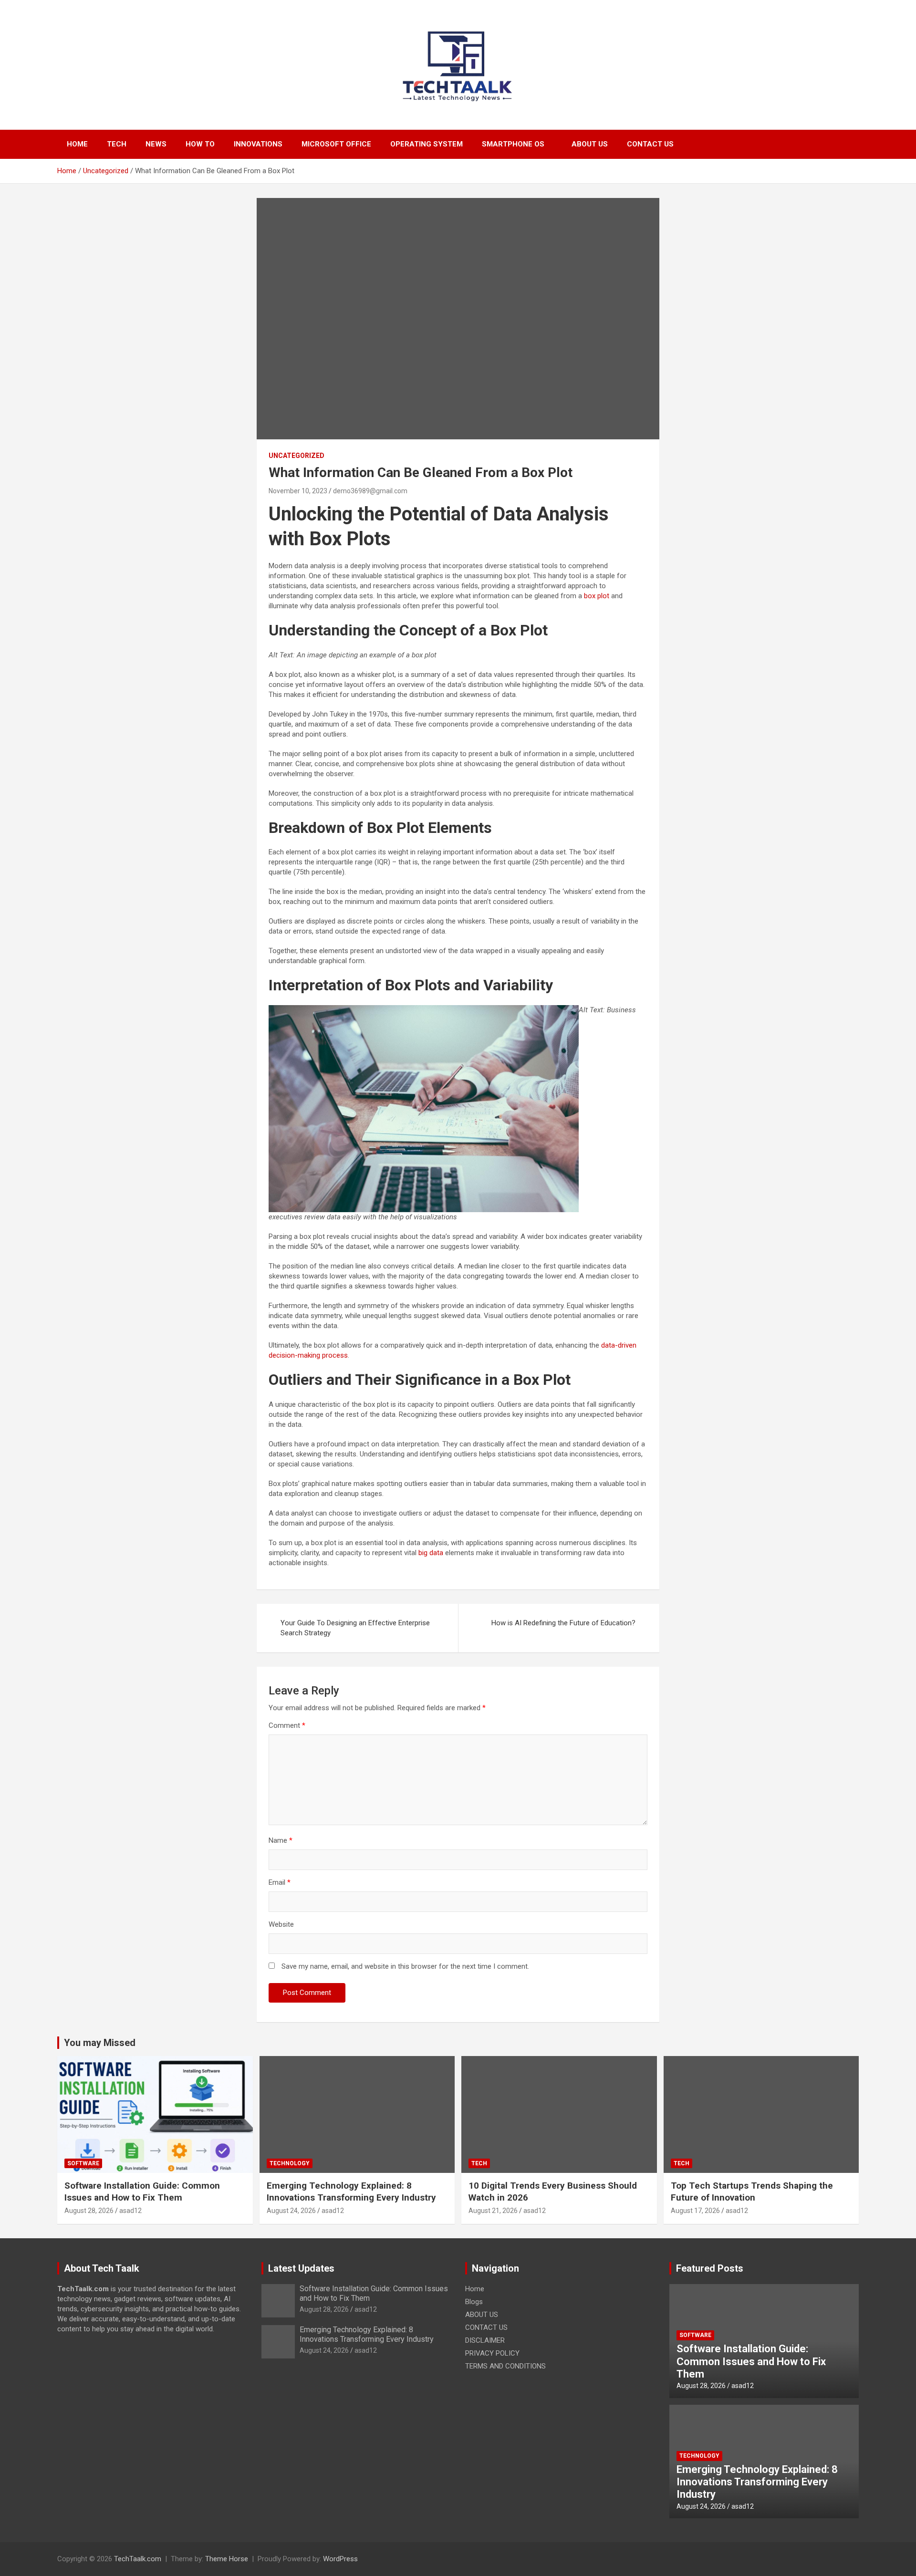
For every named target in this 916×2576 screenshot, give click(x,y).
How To (200, 144)
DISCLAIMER (485, 2340)
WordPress (340, 2559)
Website (281, 1924)
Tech (117, 144)
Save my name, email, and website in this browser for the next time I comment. (405, 1966)
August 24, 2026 (291, 2211)
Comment (287, 1725)
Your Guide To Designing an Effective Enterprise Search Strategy (355, 1628)
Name (281, 1840)
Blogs (474, 2302)
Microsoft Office (336, 144)
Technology (290, 2163)
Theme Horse (227, 2559)
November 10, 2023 (298, 491)
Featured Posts (710, 2268)
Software (83, 2163)
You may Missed (100, 2043)
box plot (597, 596)
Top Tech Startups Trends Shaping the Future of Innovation (752, 2192)
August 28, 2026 (89, 2211)
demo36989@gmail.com (370, 491)
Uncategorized (297, 456)
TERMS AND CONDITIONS (505, 2366)
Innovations (258, 144)
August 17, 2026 (695, 2211)
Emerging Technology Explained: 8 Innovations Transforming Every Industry (351, 2192)
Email (280, 1882)
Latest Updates (301, 2268)
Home (77, 144)
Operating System (427, 144)
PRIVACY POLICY (492, 2353)
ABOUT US (590, 144)
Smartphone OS (513, 144)
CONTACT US (650, 144)
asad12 (130, 2211)
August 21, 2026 (493, 2211)
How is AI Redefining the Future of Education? (563, 1623)
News (156, 144)
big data (431, 1553)
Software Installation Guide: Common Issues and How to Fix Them (142, 2192)
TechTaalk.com (138, 2559)
